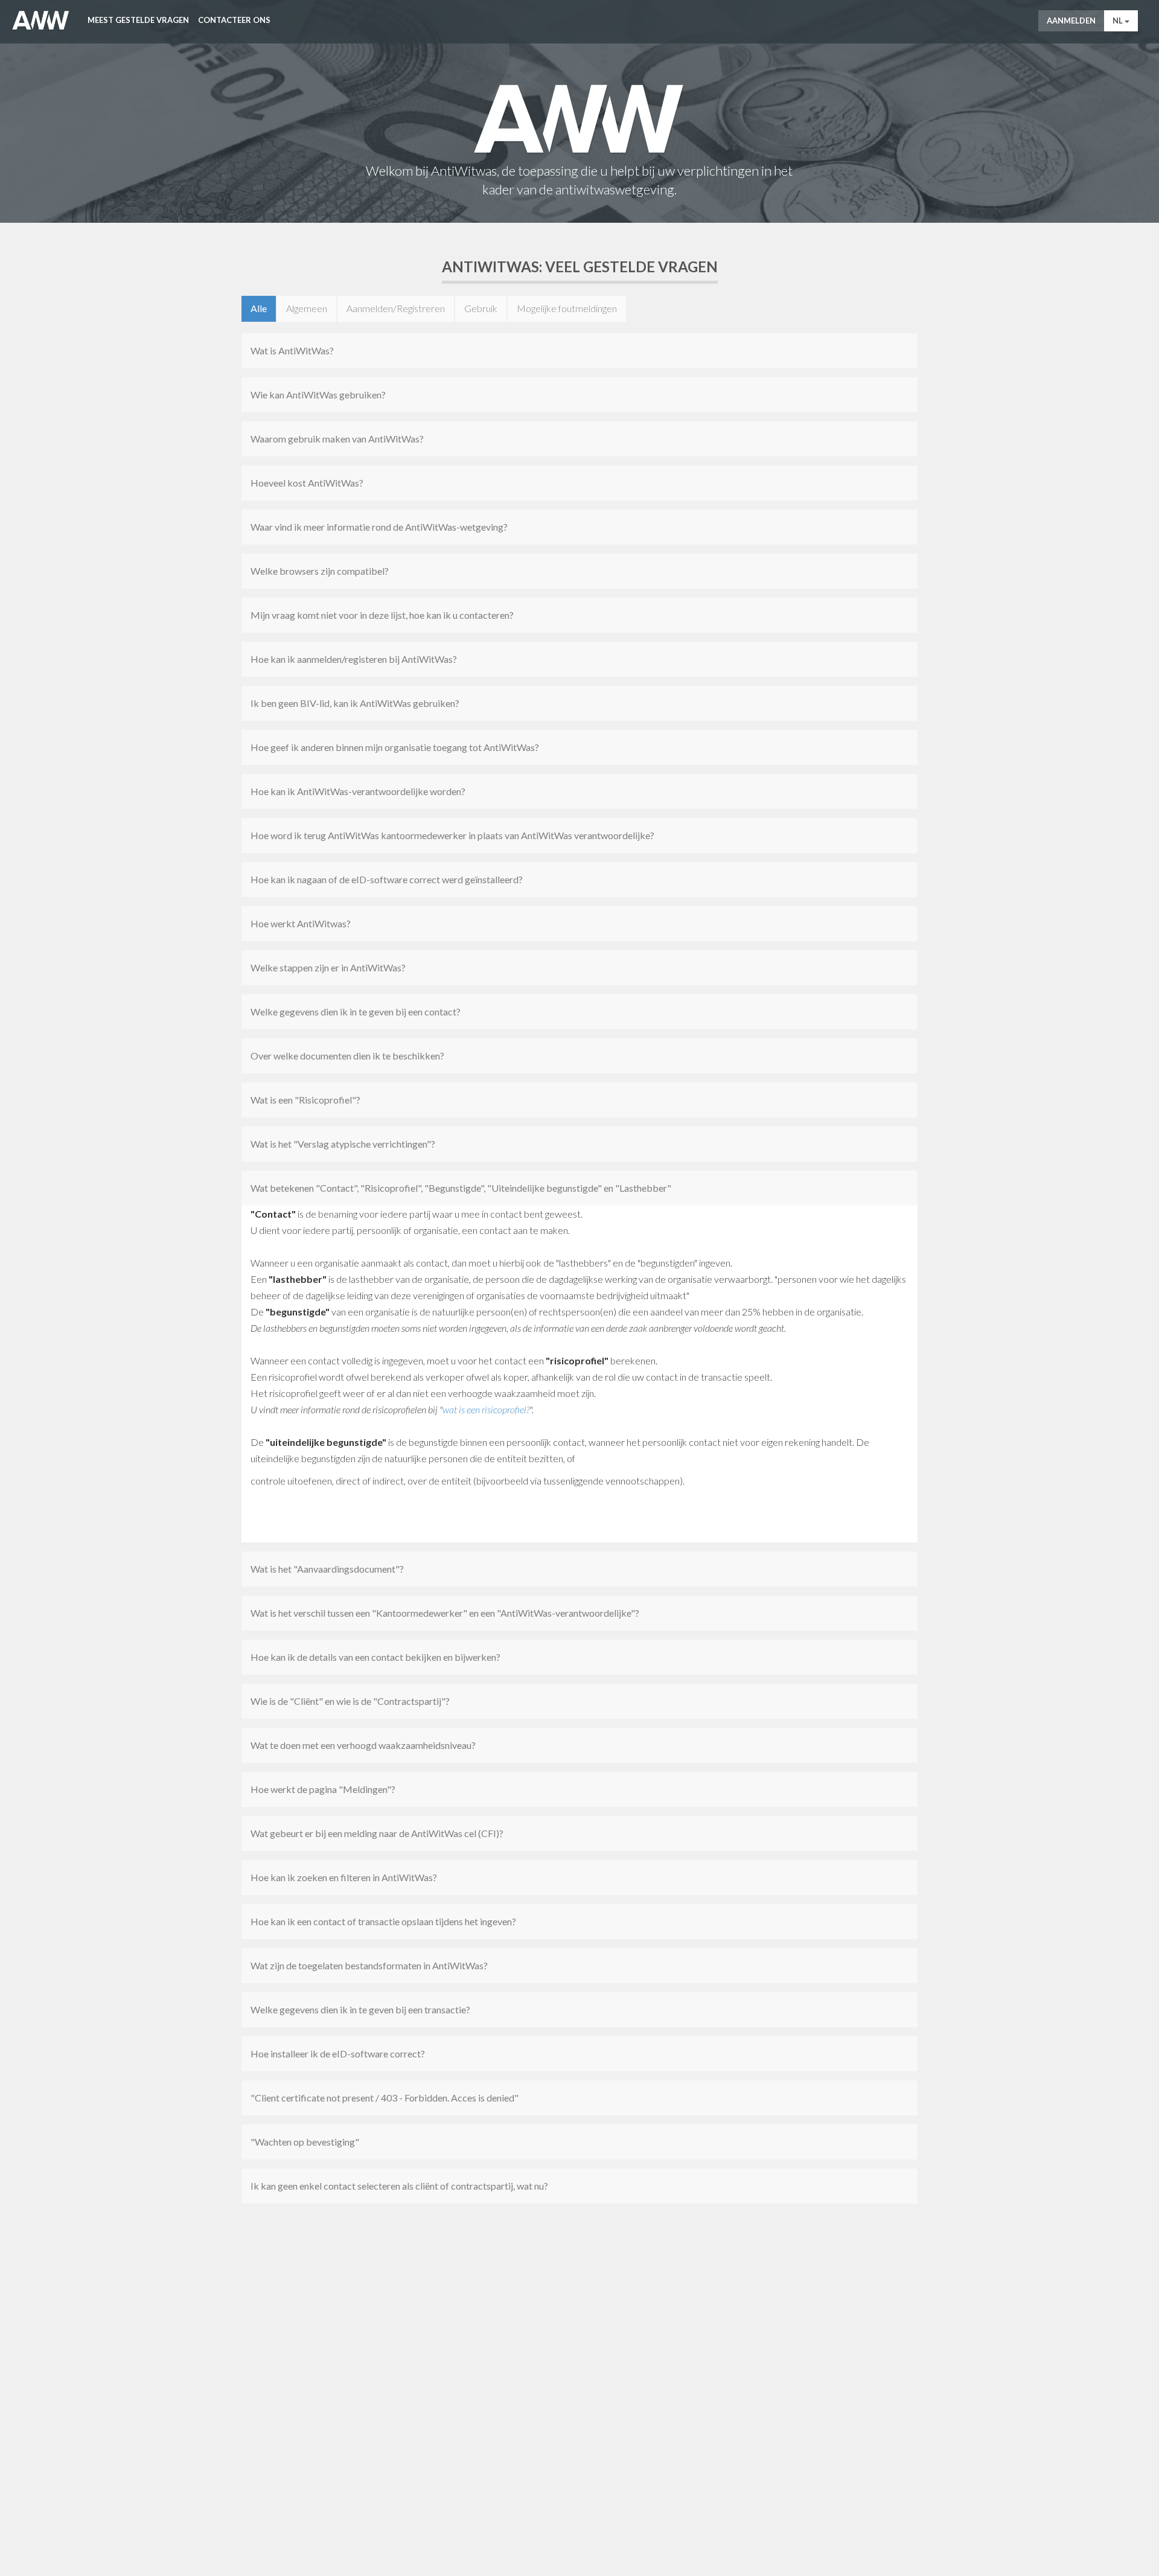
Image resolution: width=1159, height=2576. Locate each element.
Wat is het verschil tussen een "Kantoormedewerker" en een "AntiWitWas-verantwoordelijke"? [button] (445, 1613)
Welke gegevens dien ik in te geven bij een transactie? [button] (360, 2009)
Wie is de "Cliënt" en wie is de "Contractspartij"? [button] (350, 1701)
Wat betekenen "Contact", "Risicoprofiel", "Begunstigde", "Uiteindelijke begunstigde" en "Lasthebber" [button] (461, 1188)
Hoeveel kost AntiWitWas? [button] (307, 483)
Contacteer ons (234, 20)
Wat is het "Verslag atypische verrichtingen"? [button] (343, 1144)
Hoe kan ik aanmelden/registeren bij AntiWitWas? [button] (354, 659)
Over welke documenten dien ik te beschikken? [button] (347, 1056)
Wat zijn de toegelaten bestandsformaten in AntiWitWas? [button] (369, 1965)
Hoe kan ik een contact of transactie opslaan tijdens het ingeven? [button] (383, 1921)
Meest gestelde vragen (138, 20)
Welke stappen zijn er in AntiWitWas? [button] (328, 967)
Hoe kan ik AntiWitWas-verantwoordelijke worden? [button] (358, 791)
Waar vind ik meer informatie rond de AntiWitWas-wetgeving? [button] (379, 527)
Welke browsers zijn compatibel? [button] (320, 571)
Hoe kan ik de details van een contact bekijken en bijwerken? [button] (375, 1657)
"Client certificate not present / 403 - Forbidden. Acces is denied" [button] (385, 2098)
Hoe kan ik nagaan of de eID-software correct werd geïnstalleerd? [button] (387, 879)
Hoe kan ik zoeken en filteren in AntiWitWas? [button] (344, 1877)
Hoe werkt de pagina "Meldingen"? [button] (323, 1789)
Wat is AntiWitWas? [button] (292, 350)
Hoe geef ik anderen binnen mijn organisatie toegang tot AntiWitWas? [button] (395, 747)
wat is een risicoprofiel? (486, 1409)
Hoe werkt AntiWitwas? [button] (301, 923)
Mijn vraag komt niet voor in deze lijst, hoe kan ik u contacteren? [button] (382, 615)
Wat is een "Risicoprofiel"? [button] (305, 1100)
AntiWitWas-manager (41, 21)
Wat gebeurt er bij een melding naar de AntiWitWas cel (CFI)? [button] (377, 1833)
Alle (259, 308)
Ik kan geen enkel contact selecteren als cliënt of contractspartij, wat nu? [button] (399, 2186)
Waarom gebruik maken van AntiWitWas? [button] (337, 439)
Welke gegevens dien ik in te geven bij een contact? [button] (356, 1012)
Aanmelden (1071, 21)
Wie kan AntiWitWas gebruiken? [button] (318, 395)
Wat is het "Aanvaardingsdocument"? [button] (327, 1569)
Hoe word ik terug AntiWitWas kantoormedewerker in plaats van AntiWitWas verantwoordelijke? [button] (452, 835)
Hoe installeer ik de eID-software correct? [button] (338, 2053)
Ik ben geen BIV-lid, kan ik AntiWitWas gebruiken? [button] (355, 703)
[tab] (579, 351)
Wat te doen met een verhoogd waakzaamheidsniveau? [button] (363, 1745)
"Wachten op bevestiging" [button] (305, 2142)
